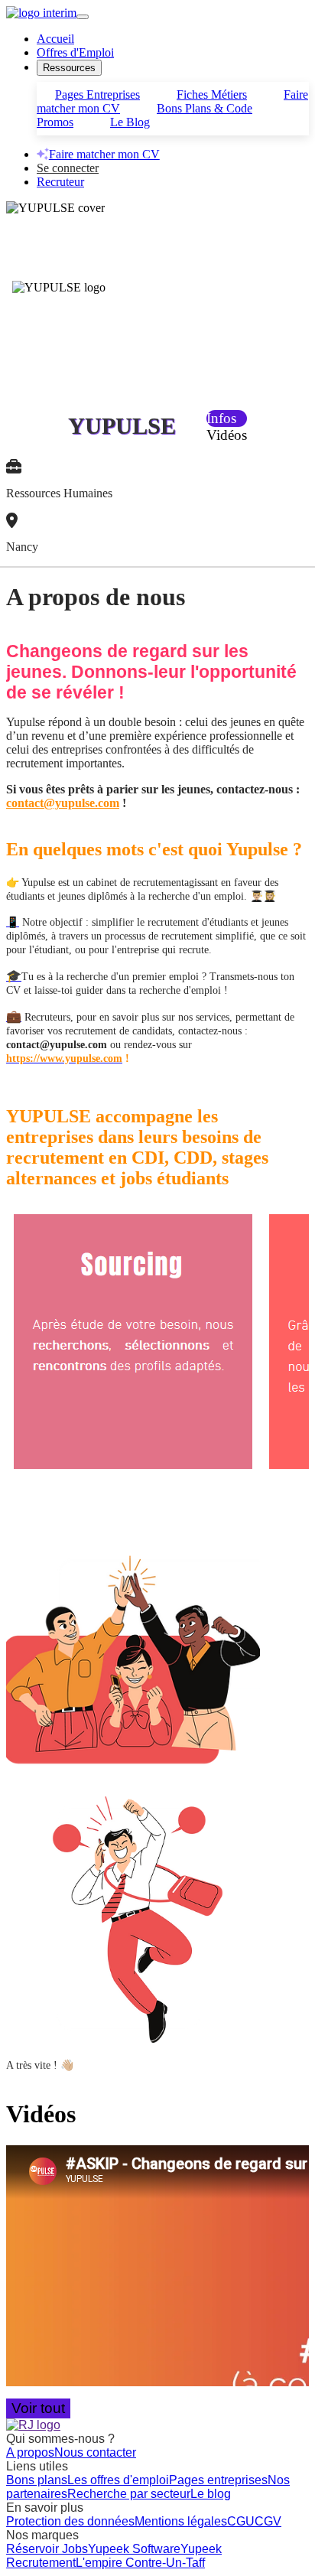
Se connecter (68, 168)
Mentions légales (181, 2521)
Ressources (69, 68)
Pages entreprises (218, 2480)
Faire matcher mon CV (104, 154)
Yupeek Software (134, 2549)
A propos (30, 2452)
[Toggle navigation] (83, 17)
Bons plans (37, 2480)
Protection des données (70, 2521)
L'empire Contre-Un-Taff (140, 2563)
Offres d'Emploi (75, 52)
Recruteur (60, 182)
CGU (241, 2521)
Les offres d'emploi (118, 2480)
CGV (268, 2521)
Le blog (211, 2494)
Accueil (55, 39)
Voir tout (38, 2408)
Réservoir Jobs (47, 2549)
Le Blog (130, 122)
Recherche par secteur (129, 2494)
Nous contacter (95, 2452)
